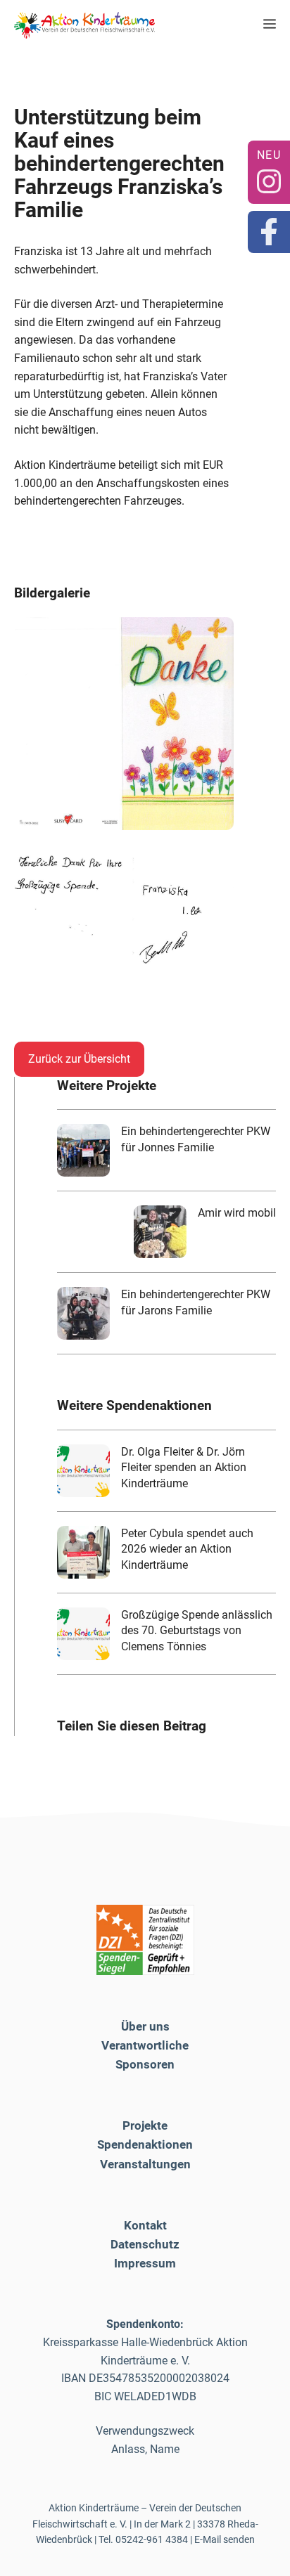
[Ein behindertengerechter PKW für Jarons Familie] (83, 1313)
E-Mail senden (225, 2539)
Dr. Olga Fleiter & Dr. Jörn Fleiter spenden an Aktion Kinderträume (184, 1468)
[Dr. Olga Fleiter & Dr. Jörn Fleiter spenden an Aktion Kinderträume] (83, 1471)
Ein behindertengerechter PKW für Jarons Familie (196, 1302)
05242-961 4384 (152, 2539)
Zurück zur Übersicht (79, 1059)
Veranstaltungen (145, 2164)
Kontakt (145, 2225)
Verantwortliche (145, 2045)
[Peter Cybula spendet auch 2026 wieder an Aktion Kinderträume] (83, 1552)
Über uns (145, 2026)
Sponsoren (145, 2064)
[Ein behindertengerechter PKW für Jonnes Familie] (83, 1150)
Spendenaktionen (145, 2144)
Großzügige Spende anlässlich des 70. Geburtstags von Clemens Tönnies (197, 1631)
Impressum (145, 2263)
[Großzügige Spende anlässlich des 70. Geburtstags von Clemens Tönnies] (83, 1634)
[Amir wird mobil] (160, 1232)
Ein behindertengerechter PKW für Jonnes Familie (196, 1139)
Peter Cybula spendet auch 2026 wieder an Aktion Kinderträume (187, 1549)
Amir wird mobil (237, 1213)
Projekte (145, 2125)
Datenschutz (145, 2244)
